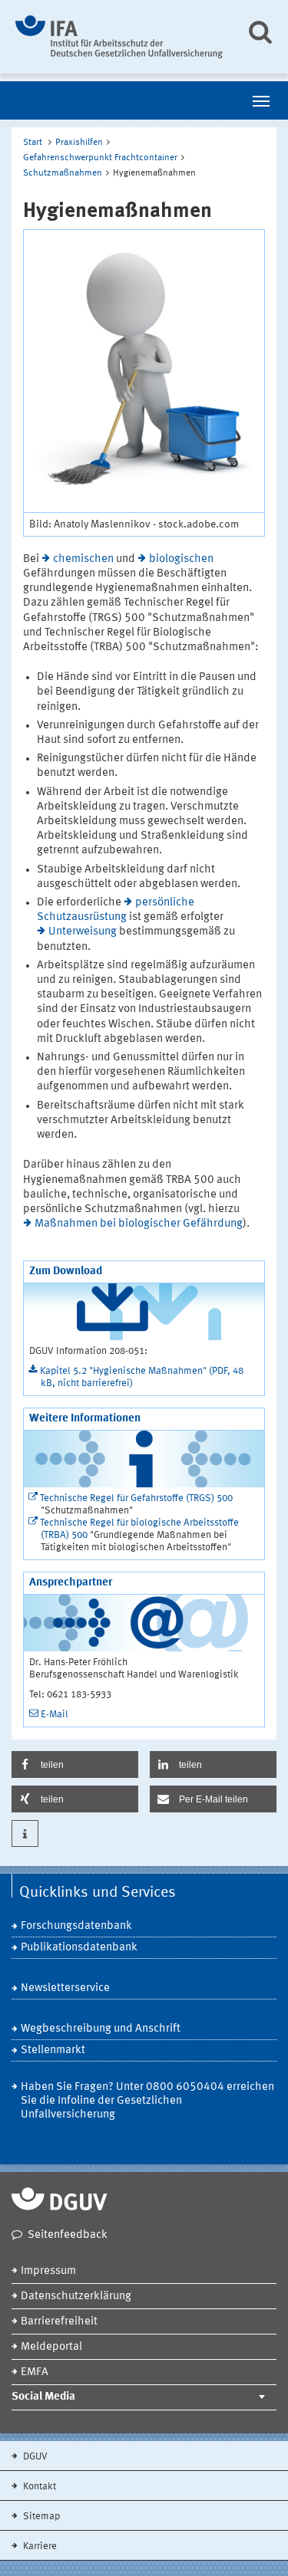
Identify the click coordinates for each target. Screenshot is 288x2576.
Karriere (39, 2546)
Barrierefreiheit (59, 2322)
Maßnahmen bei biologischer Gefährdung (139, 1224)
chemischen (83, 559)
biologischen (181, 559)
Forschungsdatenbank (76, 1926)
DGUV (34, 2457)
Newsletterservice (65, 1988)
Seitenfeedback (68, 2235)
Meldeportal (51, 2347)
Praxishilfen (79, 143)
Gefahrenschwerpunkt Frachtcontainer (100, 158)
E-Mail (55, 1715)
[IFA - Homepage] (119, 37)
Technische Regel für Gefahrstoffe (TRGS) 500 (136, 1498)
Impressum (48, 2271)
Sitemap (40, 2517)
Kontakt (38, 2487)
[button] (75, 1764)
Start (33, 143)
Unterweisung (83, 932)
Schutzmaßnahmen (63, 173)
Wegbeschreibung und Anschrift (101, 2029)
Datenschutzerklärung (76, 2297)
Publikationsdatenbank (79, 1948)
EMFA (35, 2372)
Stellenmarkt (53, 2050)
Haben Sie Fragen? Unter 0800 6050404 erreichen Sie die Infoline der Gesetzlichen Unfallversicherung (147, 2101)
